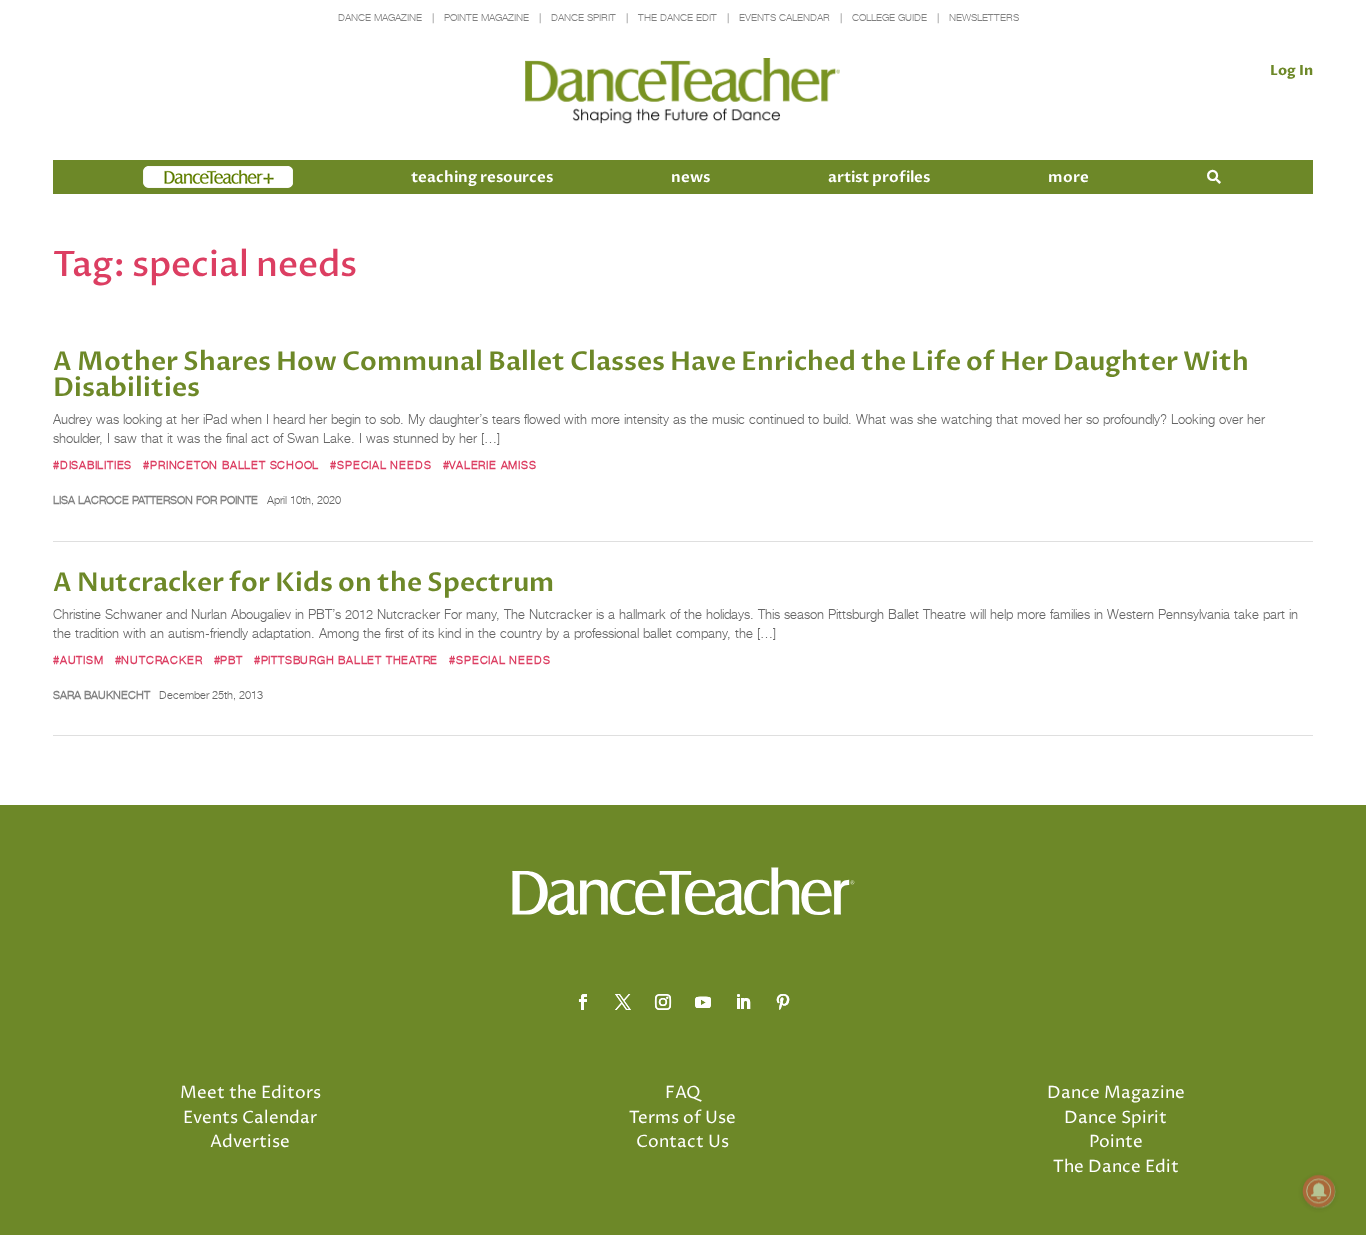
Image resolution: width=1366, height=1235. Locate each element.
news (690, 177)
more (1068, 177)
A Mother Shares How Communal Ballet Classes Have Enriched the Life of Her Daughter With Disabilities (651, 375)
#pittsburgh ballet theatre (346, 660)
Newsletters (984, 17)
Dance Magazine (380, 17)
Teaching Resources (482, 177)
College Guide (889, 17)
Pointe (1116, 1142)
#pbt (228, 660)
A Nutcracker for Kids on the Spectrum (303, 583)
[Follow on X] (623, 1002)
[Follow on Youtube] (703, 1002)
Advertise (250, 1142)
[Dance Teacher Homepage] (682, 91)
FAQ (683, 1093)
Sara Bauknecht (101, 695)
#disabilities (92, 465)
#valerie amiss (490, 465)
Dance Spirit (583, 17)
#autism (78, 660)
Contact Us (682, 1142)
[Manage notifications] (1319, 1191)
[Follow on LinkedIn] (743, 1002)
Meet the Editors (250, 1093)
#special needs (380, 465)
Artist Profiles (879, 177)
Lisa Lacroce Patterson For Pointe (155, 500)
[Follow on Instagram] (663, 1002)
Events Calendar (784, 17)
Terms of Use (682, 1118)
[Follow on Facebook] (583, 1002)
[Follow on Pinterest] (783, 1002)
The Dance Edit (677, 17)
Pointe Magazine (486, 17)
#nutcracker (159, 660)
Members (179, 177)
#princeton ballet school (231, 465)
